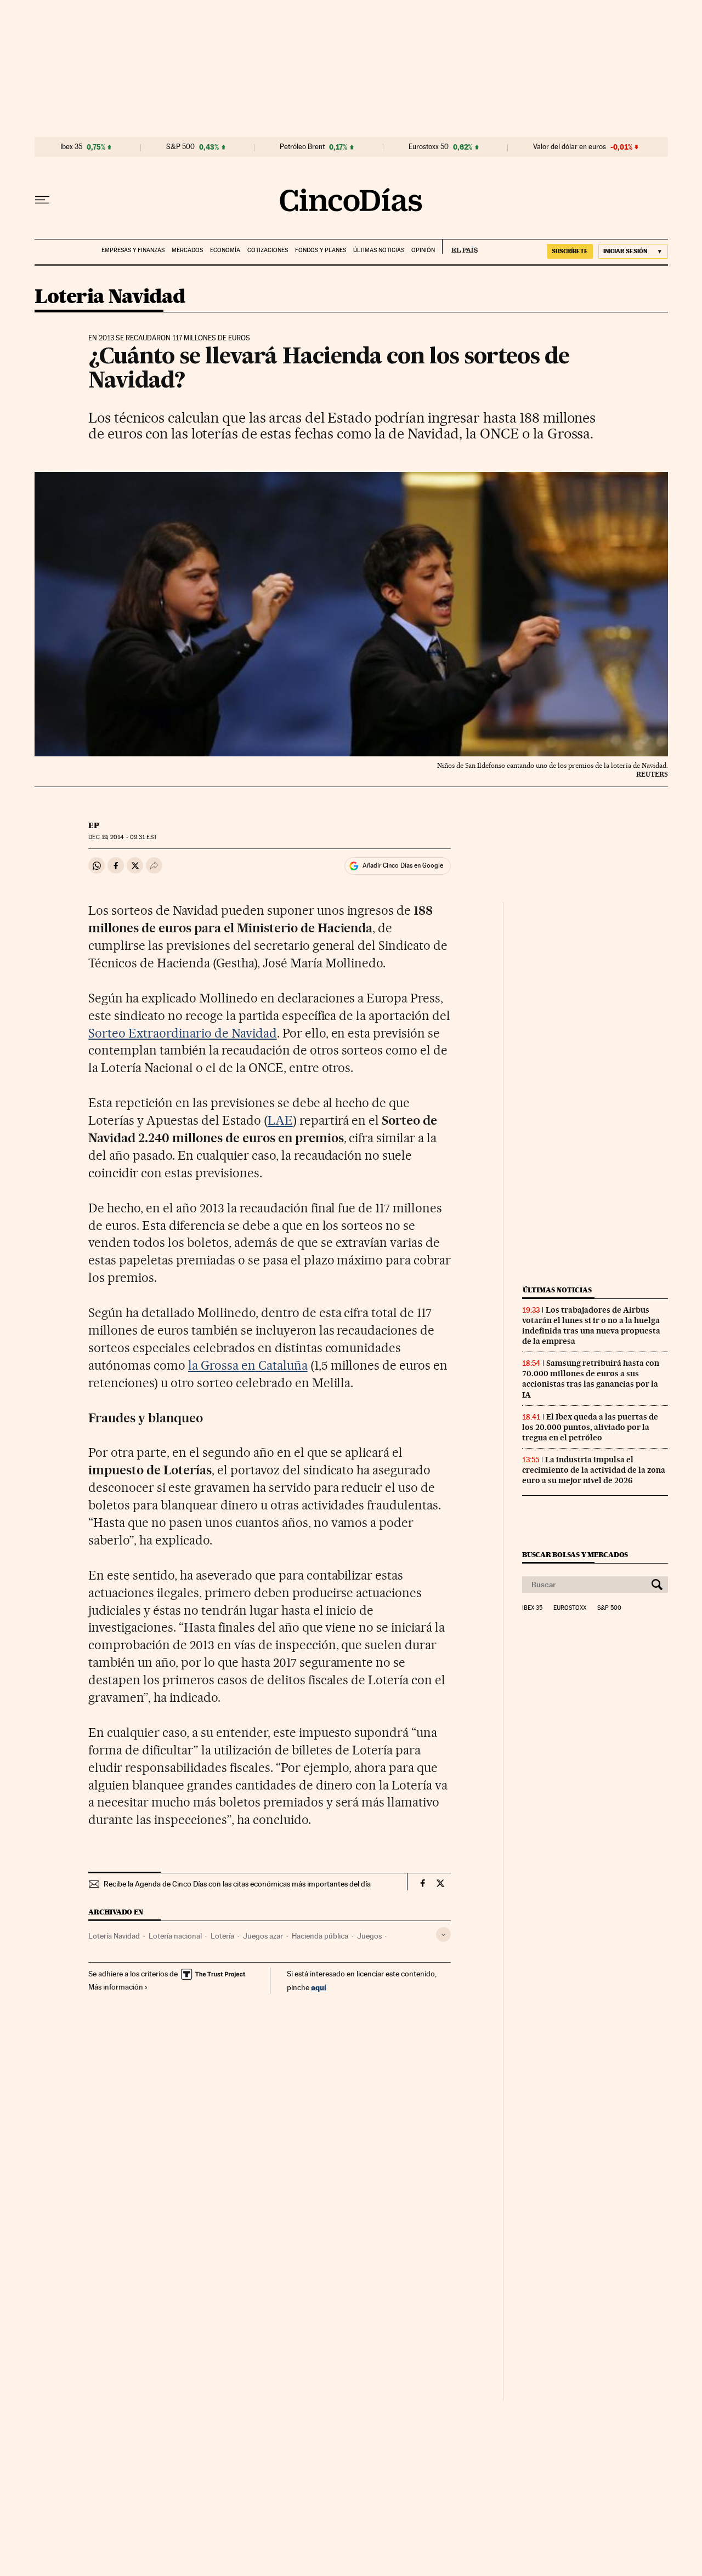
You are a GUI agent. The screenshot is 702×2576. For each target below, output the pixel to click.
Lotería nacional (175, 1936)
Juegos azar (263, 1936)
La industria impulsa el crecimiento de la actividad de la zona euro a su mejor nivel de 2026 (594, 1470)
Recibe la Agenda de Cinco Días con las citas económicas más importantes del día (237, 1884)
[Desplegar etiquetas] (443, 1934)
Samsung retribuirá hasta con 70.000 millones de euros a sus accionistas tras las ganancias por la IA (591, 1379)
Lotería (222, 1936)
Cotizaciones (268, 250)
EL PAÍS (460, 247)
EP (94, 825)
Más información (116, 1987)
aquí (319, 1987)
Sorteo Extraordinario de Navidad (182, 1033)
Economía (225, 250)
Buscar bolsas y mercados (575, 1555)
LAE (280, 1120)
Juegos (369, 1936)
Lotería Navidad (114, 1936)
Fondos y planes (321, 250)
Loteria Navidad (110, 297)
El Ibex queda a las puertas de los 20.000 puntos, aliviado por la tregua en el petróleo (590, 1427)
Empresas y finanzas (133, 250)
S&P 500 (180, 147)
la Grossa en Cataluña (248, 1365)
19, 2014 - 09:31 (122, 837)
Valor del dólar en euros (570, 147)
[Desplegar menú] (42, 200)
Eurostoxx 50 (429, 147)
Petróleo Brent (302, 147)
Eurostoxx (570, 1608)
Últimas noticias (379, 250)
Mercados (187, 250)
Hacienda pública (320, 1936)
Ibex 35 (71, 147)
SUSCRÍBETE (570, 251)
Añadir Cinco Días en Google (403, 865)
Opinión (423, 250)
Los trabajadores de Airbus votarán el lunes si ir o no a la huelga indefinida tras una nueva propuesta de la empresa (591, 1326)
